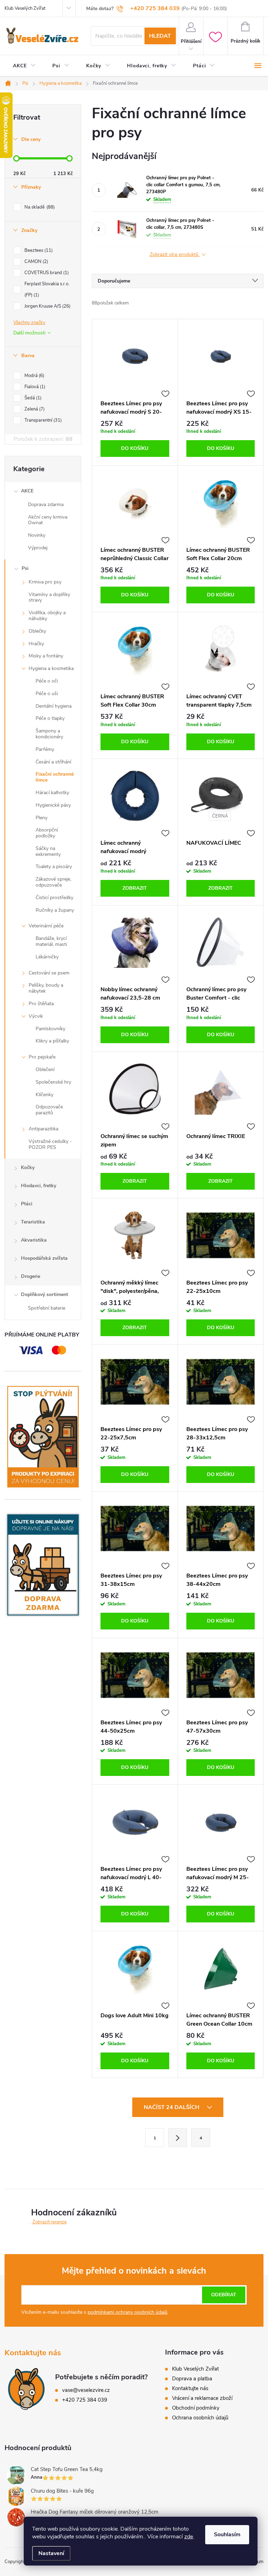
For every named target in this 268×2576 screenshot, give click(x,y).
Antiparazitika (43, 1129)
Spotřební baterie (47, 1308)
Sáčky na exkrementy (48, 851)
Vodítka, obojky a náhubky (47, 616)
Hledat (160, 36)
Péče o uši (47, 694)
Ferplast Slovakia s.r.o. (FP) (47, 289)
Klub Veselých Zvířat (25, 8)
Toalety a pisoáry (54, 867)
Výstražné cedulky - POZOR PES (50, 1144)
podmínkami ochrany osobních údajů (128, 2312)
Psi (25, 568)
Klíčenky (44, 1095)
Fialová (34, 387)
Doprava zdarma (46, 504)
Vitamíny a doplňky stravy (49, 597)
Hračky (36, 644)
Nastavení (51, 2553)
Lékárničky (47, 957)
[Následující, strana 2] (178, 2138)
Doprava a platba (192, 2379)
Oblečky (37, 631)
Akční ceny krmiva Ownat (48, 520)
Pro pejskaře (42, 1057)
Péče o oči (47, 681)
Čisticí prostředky (54, 898)
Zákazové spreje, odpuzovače (53, 882)
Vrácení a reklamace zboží (202, 2398)
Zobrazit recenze (50, 2222)
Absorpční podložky (47, 833)
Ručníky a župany (55, 910)
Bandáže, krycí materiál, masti (51, 941)
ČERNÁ (220, 816)
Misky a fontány (46, 656)
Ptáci (27, 1204)
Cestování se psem (49, 973)
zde (189, 2537)
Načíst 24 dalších (172, 2107)
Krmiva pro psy (45, 582)
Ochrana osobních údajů (200, 2418)
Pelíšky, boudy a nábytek (46, 988)
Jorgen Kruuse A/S (47, 306)
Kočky (28, 1168)
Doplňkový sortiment (44, 1294)
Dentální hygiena (54, 706)
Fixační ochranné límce (55, 777)
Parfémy (45, 749)
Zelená (34, 409)
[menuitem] (24, 66)
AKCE (27, 491)
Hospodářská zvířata (44, 1258)
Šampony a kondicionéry (49, 734)
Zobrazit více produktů (175, 255)
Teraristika (33, 1222)
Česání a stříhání (53, 762)
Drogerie (31, 1276)
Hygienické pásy (53, 805)
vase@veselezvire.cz (86, 2390)
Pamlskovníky (50, 1029)
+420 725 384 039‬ (85, 2400)
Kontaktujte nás (190, 2388)
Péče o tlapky (50, 718)
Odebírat (224, 2295)
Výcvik (36, 1016)
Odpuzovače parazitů (49, 1110)
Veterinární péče (46, 926)
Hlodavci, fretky (39, 1186)
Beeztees (38, 250)
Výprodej (38, 548)
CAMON (36, 262)
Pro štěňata (41, 1004)
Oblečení (45, 1069)
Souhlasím (227, 2534)
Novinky (37, 535)
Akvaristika (34, 1240)
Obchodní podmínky (196, 2408)
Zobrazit (135, 888)
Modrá (34, 376)
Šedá (32, 398)
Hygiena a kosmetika (51, 668)
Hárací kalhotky (52, 793)
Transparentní (42, 420)
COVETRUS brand (46, 273)
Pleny (42, 818)
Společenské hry (53, 1082)
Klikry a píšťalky (52, 1041)
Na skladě (39, 207)
